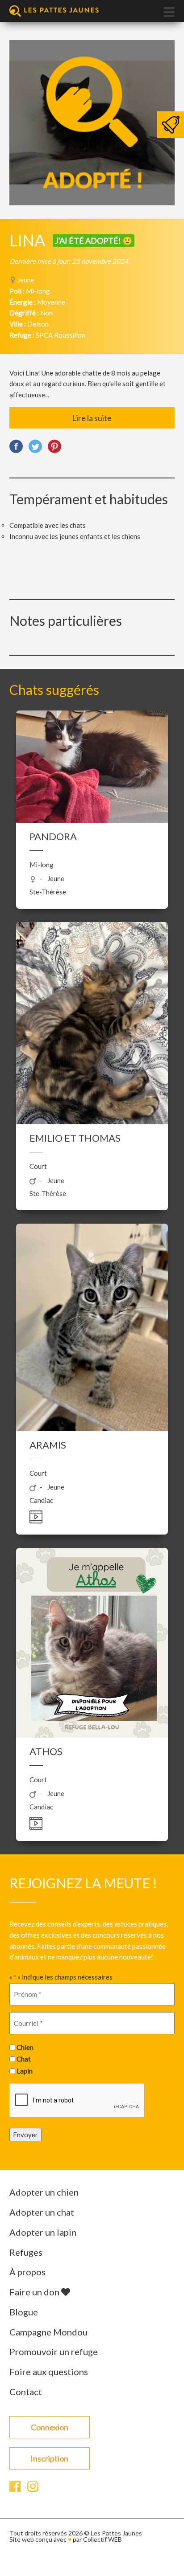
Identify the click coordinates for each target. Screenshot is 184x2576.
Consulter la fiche (92, 794)
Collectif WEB (102, 2539)
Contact (26, 2392)
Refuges (26, 2252)
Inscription (49, 2458)
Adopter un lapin (43, 2232)
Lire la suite (92, 418)
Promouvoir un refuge (54, 2351)
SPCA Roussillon (61, 335)
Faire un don (35, 2292)
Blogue (24, 2312)
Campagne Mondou (48, 2332)
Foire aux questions (49, 2372)
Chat (24, 2059)
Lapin (25, 2071)
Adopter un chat (42, 2212)
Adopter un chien (44, 2192)
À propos (27, 2272)
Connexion (50, 2427)
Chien (25, 2047)
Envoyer (25, 2135)
